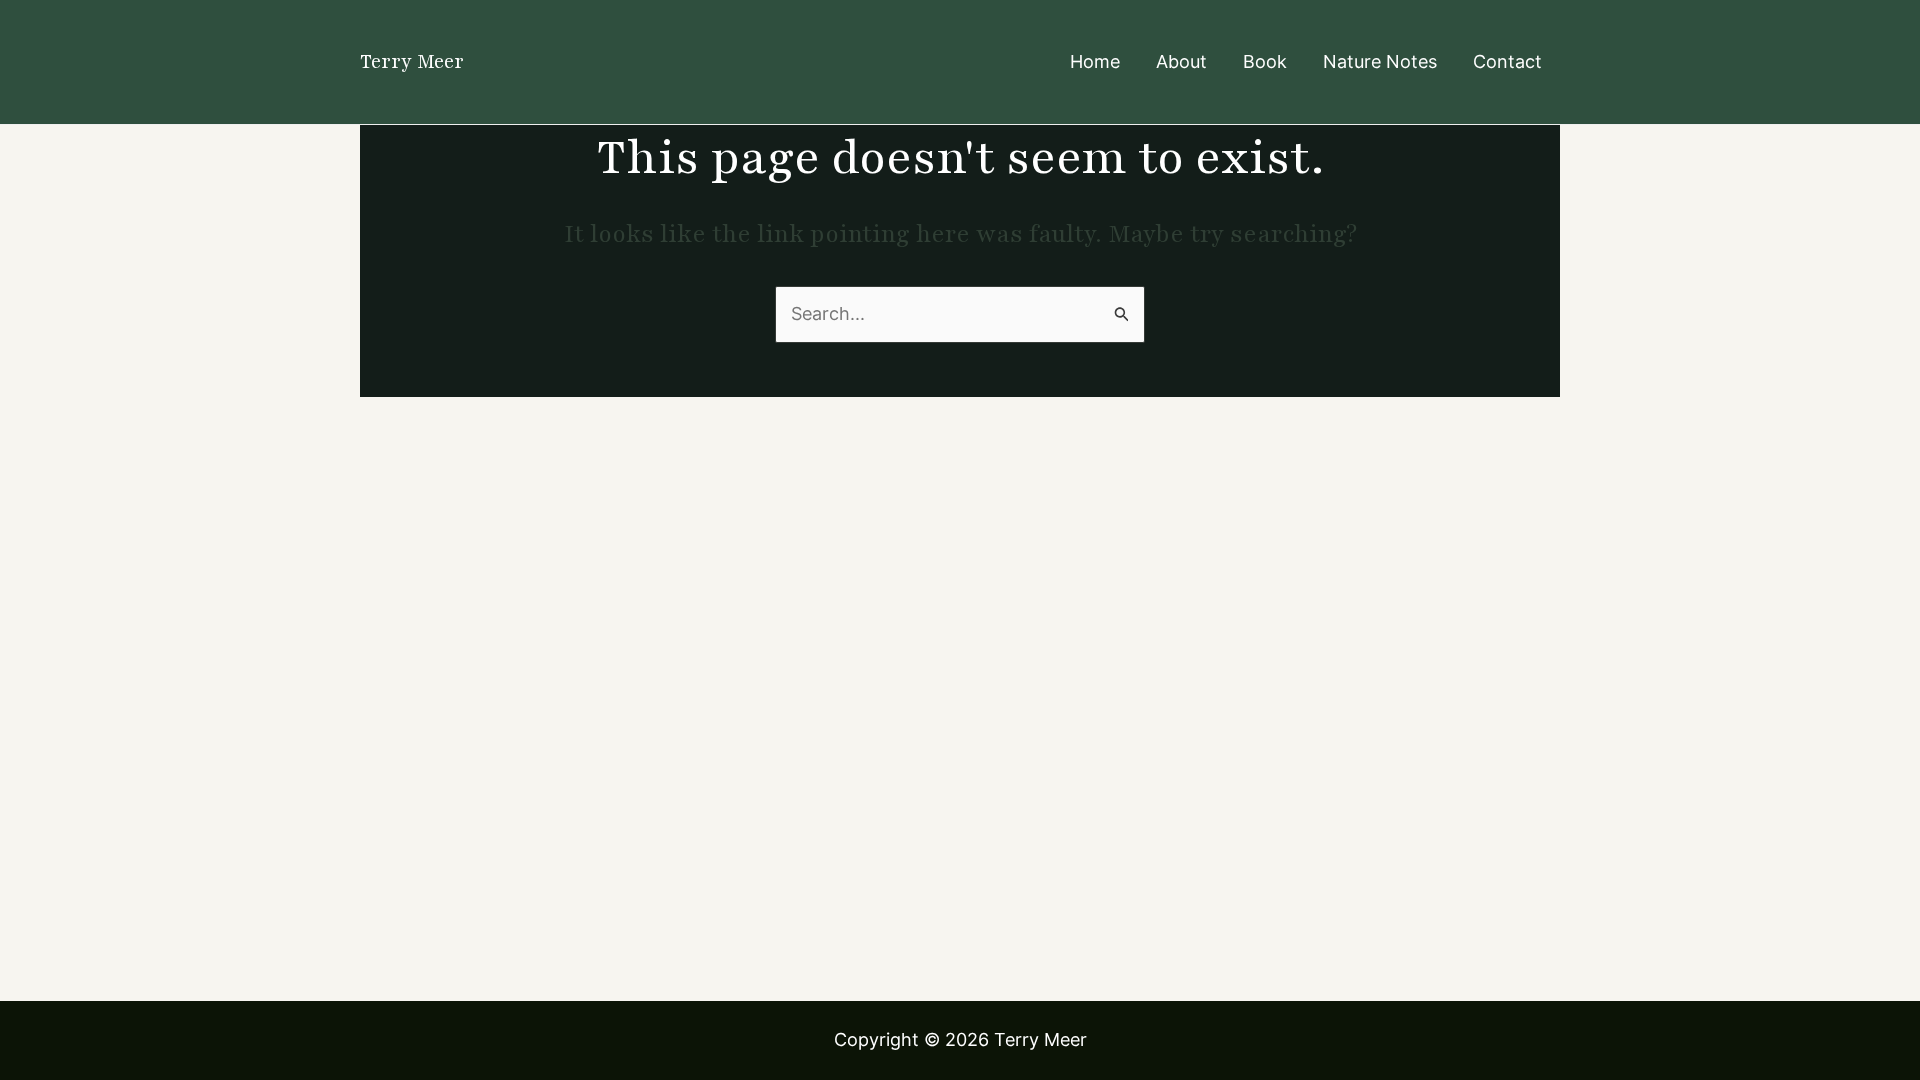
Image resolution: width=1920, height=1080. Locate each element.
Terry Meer (412, 62)
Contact (1507, 61)
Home (1095, 61)
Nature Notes (1380, 61)
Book (1265, 61)
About (1181, 61)
